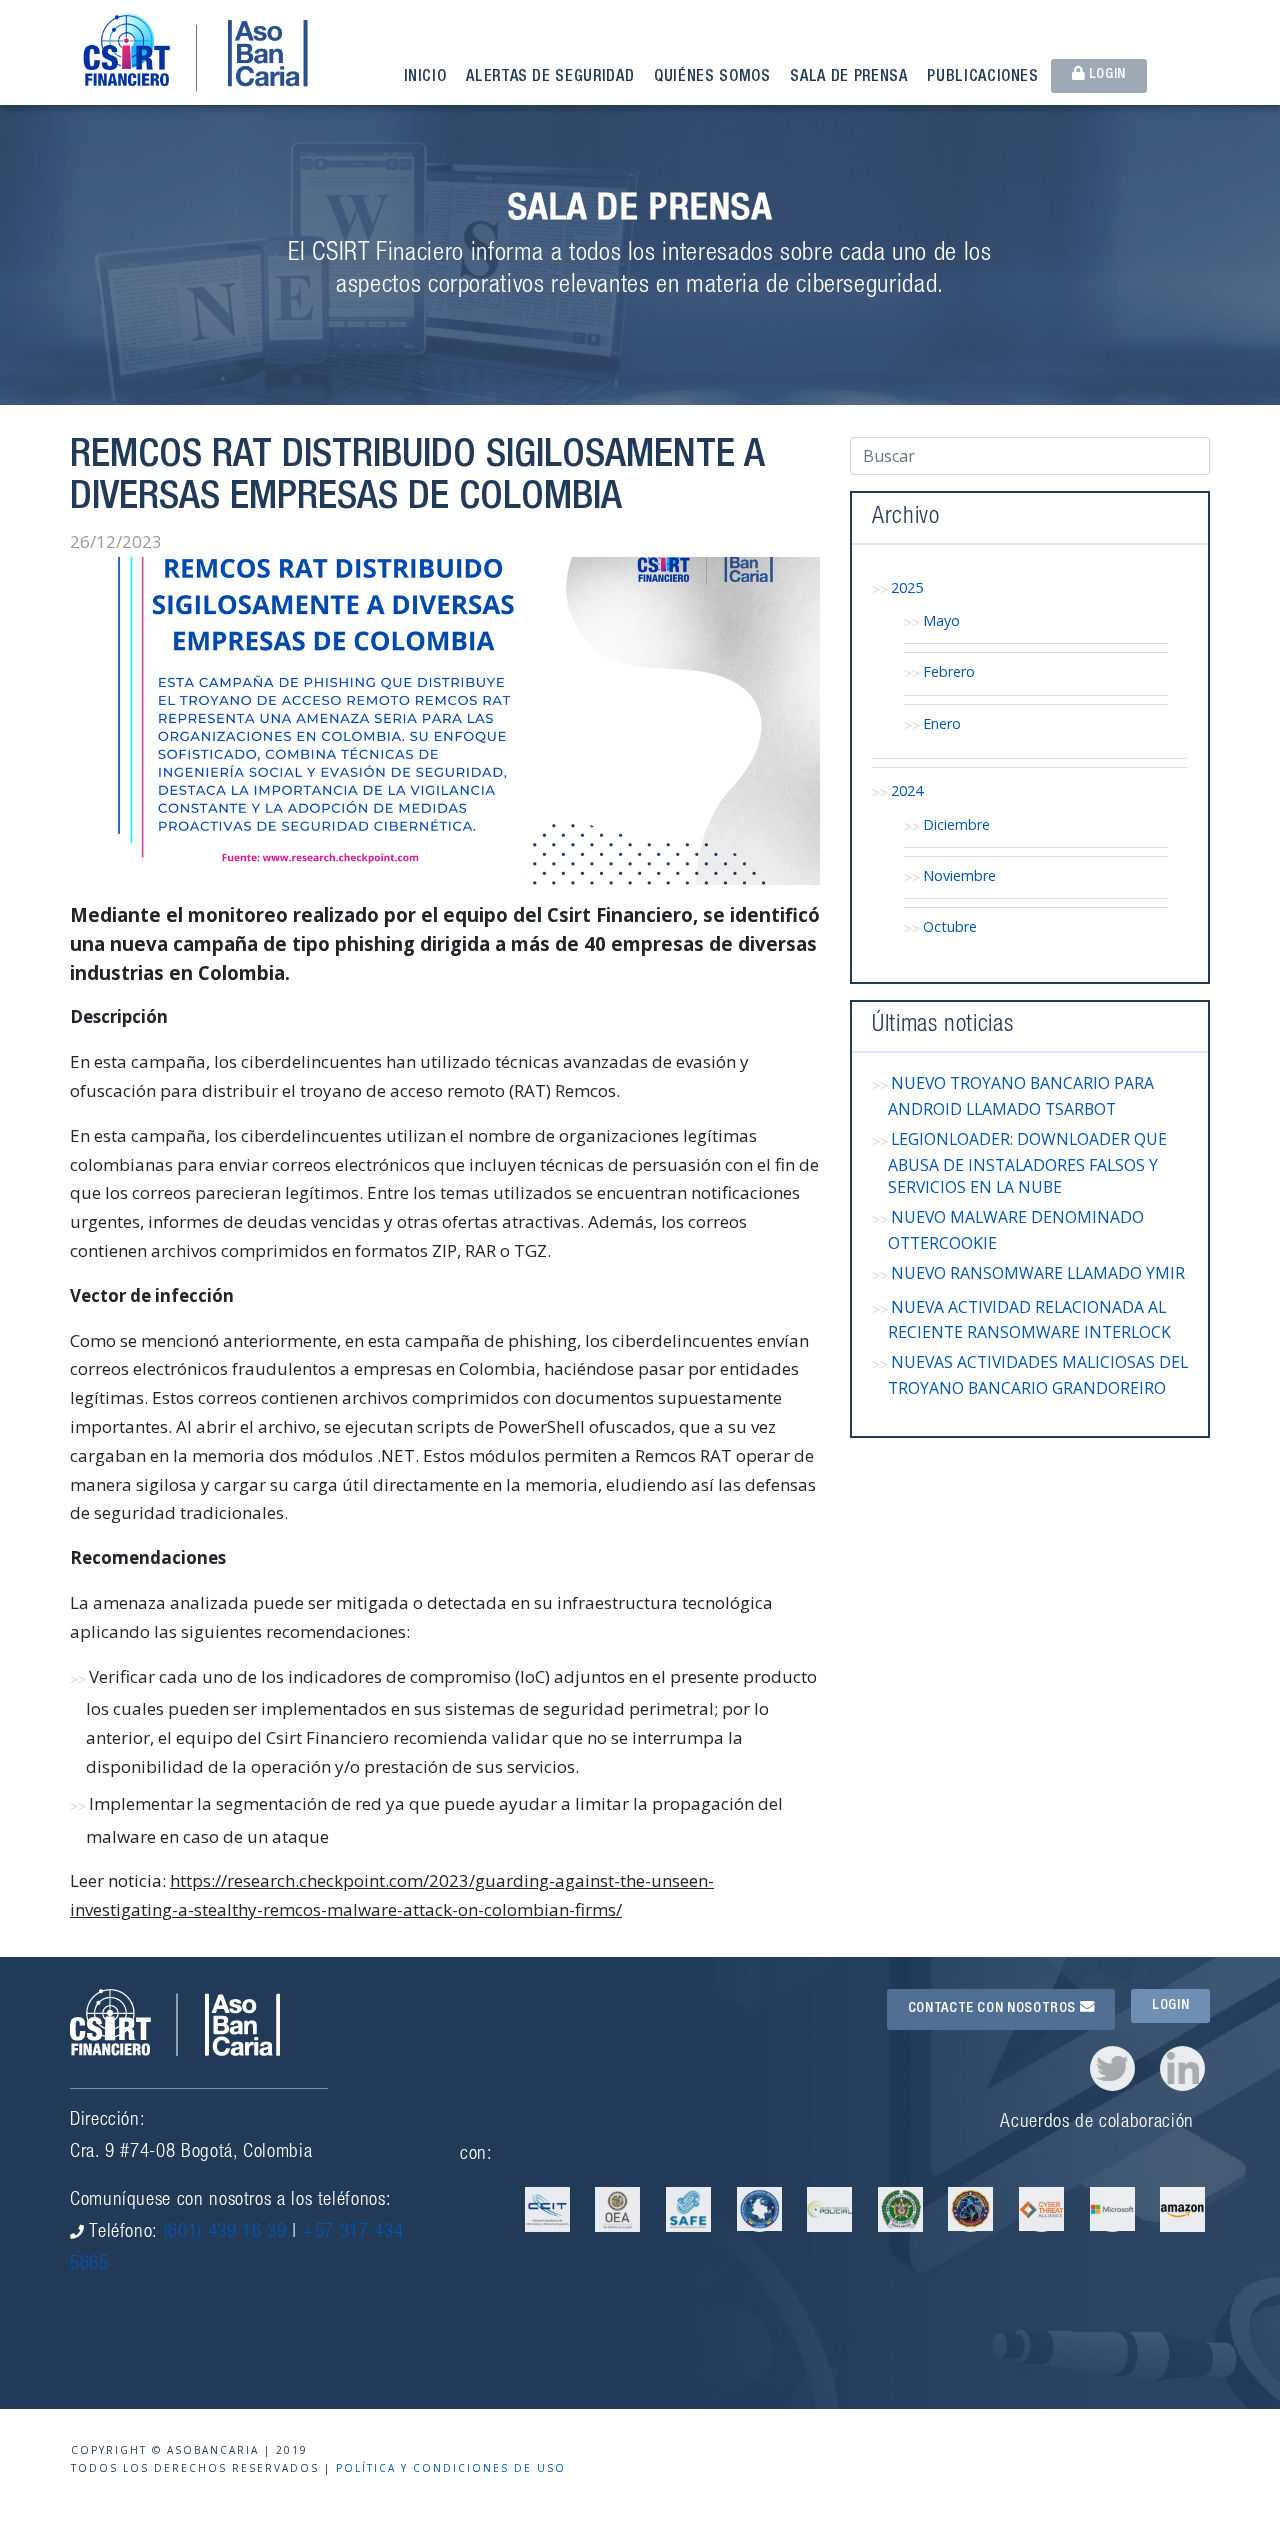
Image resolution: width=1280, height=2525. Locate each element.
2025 (907, 587)
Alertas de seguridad (550, 78)
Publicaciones (982, 78)
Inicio (425, 78)
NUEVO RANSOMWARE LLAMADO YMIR (1038, 1273)
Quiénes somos (712, 78)
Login (1105, 75)
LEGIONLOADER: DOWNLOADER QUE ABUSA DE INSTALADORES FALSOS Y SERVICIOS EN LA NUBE (1027, 1163)
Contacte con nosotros (994, 2009)
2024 (907, 790)
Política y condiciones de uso (451, 2468)
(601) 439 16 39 (225, 2232)
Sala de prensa (848, 78)
